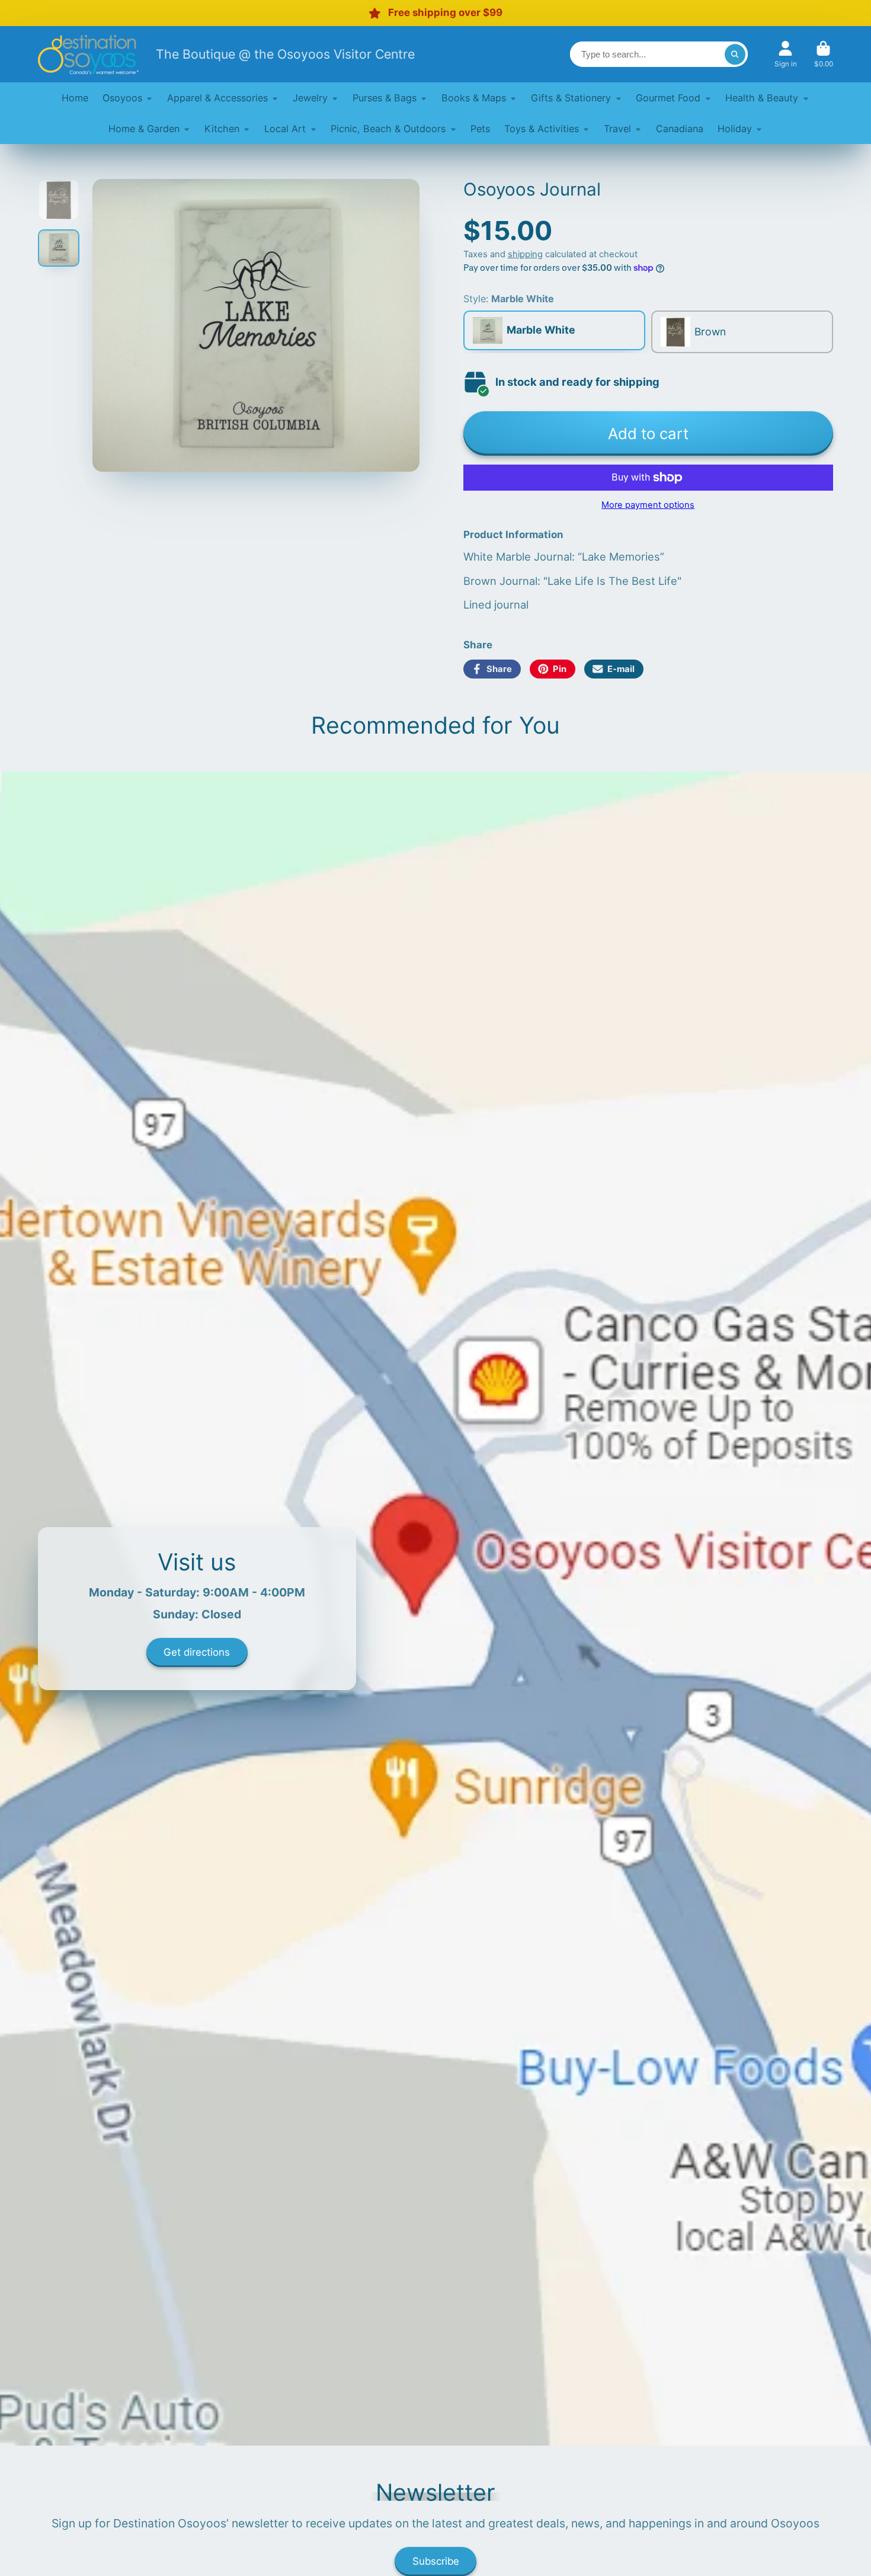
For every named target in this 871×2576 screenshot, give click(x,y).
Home (75, 98)
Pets (480, 129)
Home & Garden (144, 129)
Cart (824, 55)
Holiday (735, 129)
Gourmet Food (668, 98)
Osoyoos (122, 98)
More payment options (648, 505)
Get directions (197, 1652)
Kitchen (222, 129)
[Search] (735, 54)
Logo (88, 54)
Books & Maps (474, 98)
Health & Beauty (762, 98)
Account (786, 55)
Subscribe (436, 2561)
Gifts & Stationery (571, 98)
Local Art (285, 129)
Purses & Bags (385, 98)
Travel (617, 129)
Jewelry (310, 98)
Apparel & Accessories (217, 98)
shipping (525, 254)
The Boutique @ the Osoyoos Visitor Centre (285, 54)
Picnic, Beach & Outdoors (388, 129)
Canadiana (680, 129)
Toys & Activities (542, 129)
